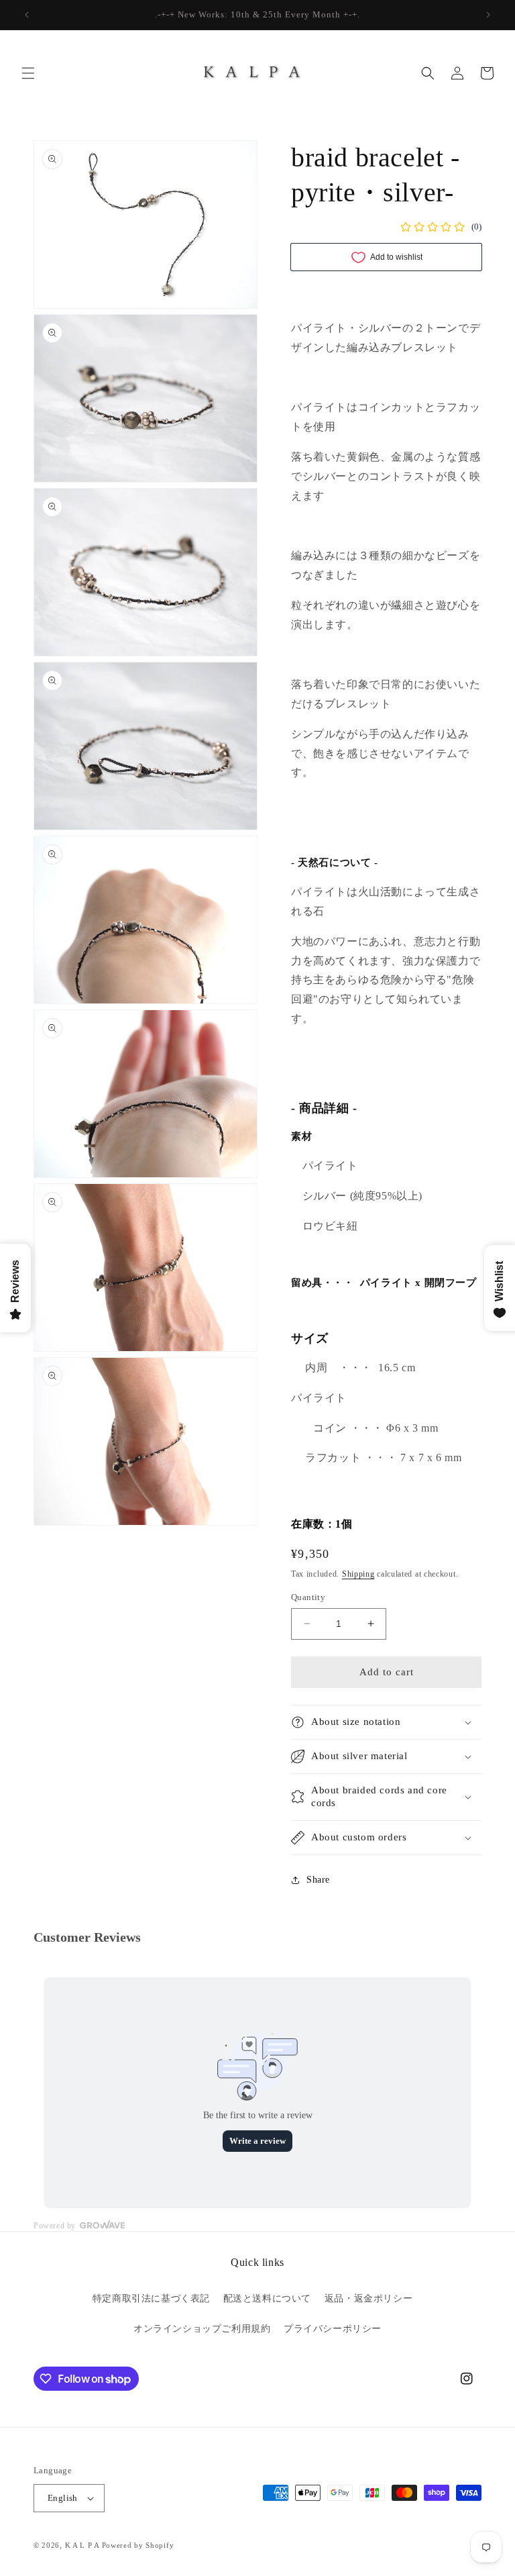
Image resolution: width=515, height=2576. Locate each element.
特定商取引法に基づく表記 (151, 2298)
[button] (28, 73)
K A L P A (83, 2545)
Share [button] (318, 1880)
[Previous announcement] (27, 15)
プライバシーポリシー (333, 2329)
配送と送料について (267, 2298)
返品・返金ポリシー (368, 2298)
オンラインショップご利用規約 (202, 2329)
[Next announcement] (488, 15)
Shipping (358, 1574)
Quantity (308, 1597)
